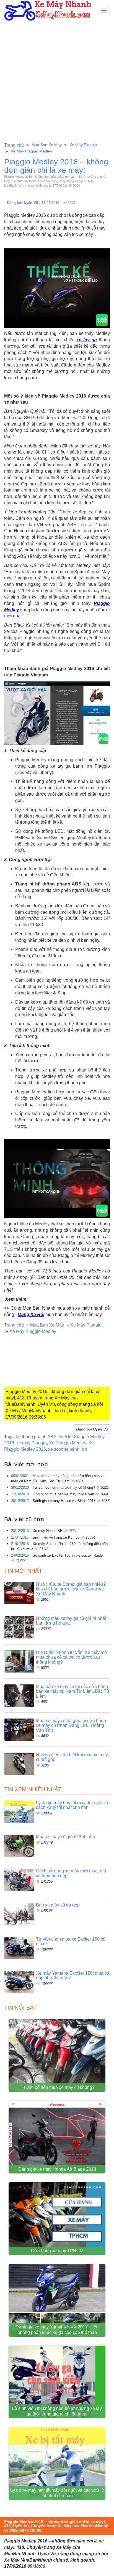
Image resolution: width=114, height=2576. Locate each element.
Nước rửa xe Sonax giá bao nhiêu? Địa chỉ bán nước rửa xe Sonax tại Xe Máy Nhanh (71, 1589)
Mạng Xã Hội (31, 1314)
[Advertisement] (57, 81)
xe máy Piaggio (32, 1443)
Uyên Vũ (32, 203)
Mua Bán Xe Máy (47, 145)
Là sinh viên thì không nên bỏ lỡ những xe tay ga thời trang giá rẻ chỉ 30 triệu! (57, 2411)
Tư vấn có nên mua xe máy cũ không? (64, 1487)
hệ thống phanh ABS (36, 1437)
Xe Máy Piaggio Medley (31, 151)
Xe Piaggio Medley (68, 1443)
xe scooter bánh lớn (68, 1449)
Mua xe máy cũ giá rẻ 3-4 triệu (65, 1837)
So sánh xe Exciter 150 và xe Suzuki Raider (68, 1555)
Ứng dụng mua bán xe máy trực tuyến (64, 1494)
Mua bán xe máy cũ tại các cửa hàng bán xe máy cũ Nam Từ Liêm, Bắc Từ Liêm (73, 1691)
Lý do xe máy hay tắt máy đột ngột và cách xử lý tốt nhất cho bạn (72, 1805)
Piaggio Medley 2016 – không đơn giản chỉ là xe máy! (56, 166)
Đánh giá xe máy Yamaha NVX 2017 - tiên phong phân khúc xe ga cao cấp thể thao (57, 2330)
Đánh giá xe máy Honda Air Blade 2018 (65, 1501)
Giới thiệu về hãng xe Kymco (56, 1537)
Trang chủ (14, 145)
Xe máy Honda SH (48, 1531)
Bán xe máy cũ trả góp (58, 1905)
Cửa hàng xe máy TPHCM (57, 2251)
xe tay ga (87, 340)
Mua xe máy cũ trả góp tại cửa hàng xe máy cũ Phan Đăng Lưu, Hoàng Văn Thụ (71, 1725)
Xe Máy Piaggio (83, 145)
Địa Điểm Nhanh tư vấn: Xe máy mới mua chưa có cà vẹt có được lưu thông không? (72, 1657)
